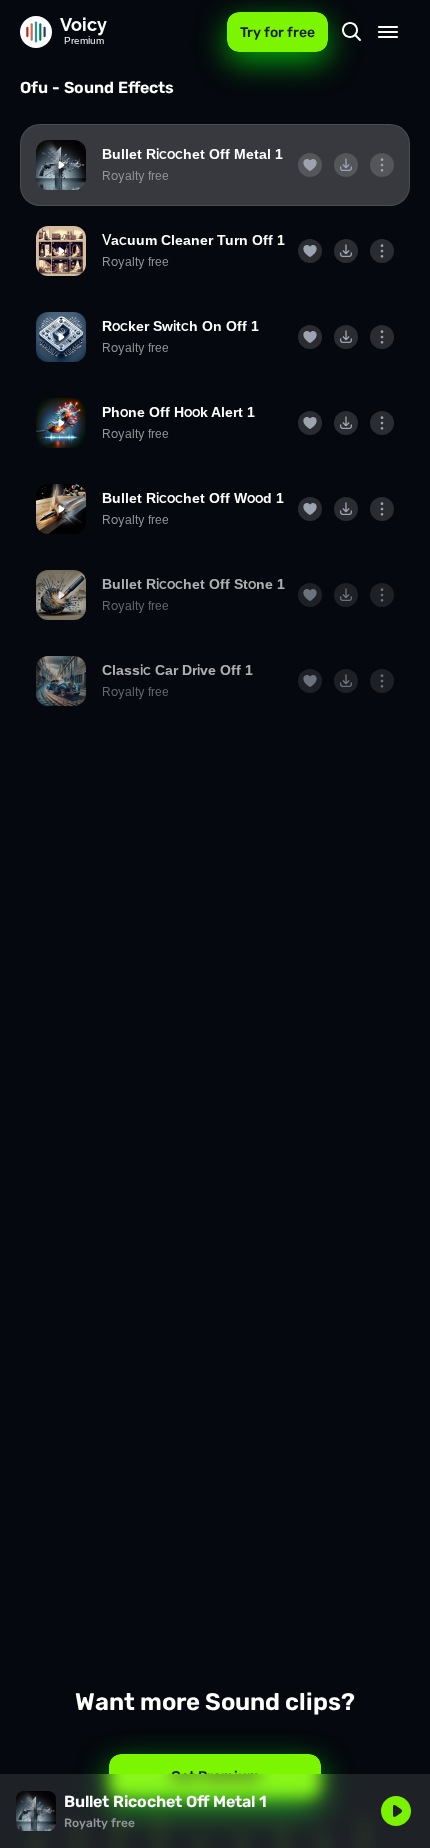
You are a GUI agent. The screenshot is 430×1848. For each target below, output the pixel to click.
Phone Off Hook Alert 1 (178, 412)
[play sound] (61, 165)
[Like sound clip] (310, 165)
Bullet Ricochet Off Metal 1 (192, 154)
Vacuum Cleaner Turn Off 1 (193, 240)
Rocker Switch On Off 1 (180, 326)
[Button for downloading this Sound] (346, 165)
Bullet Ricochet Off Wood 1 (193, 498)
